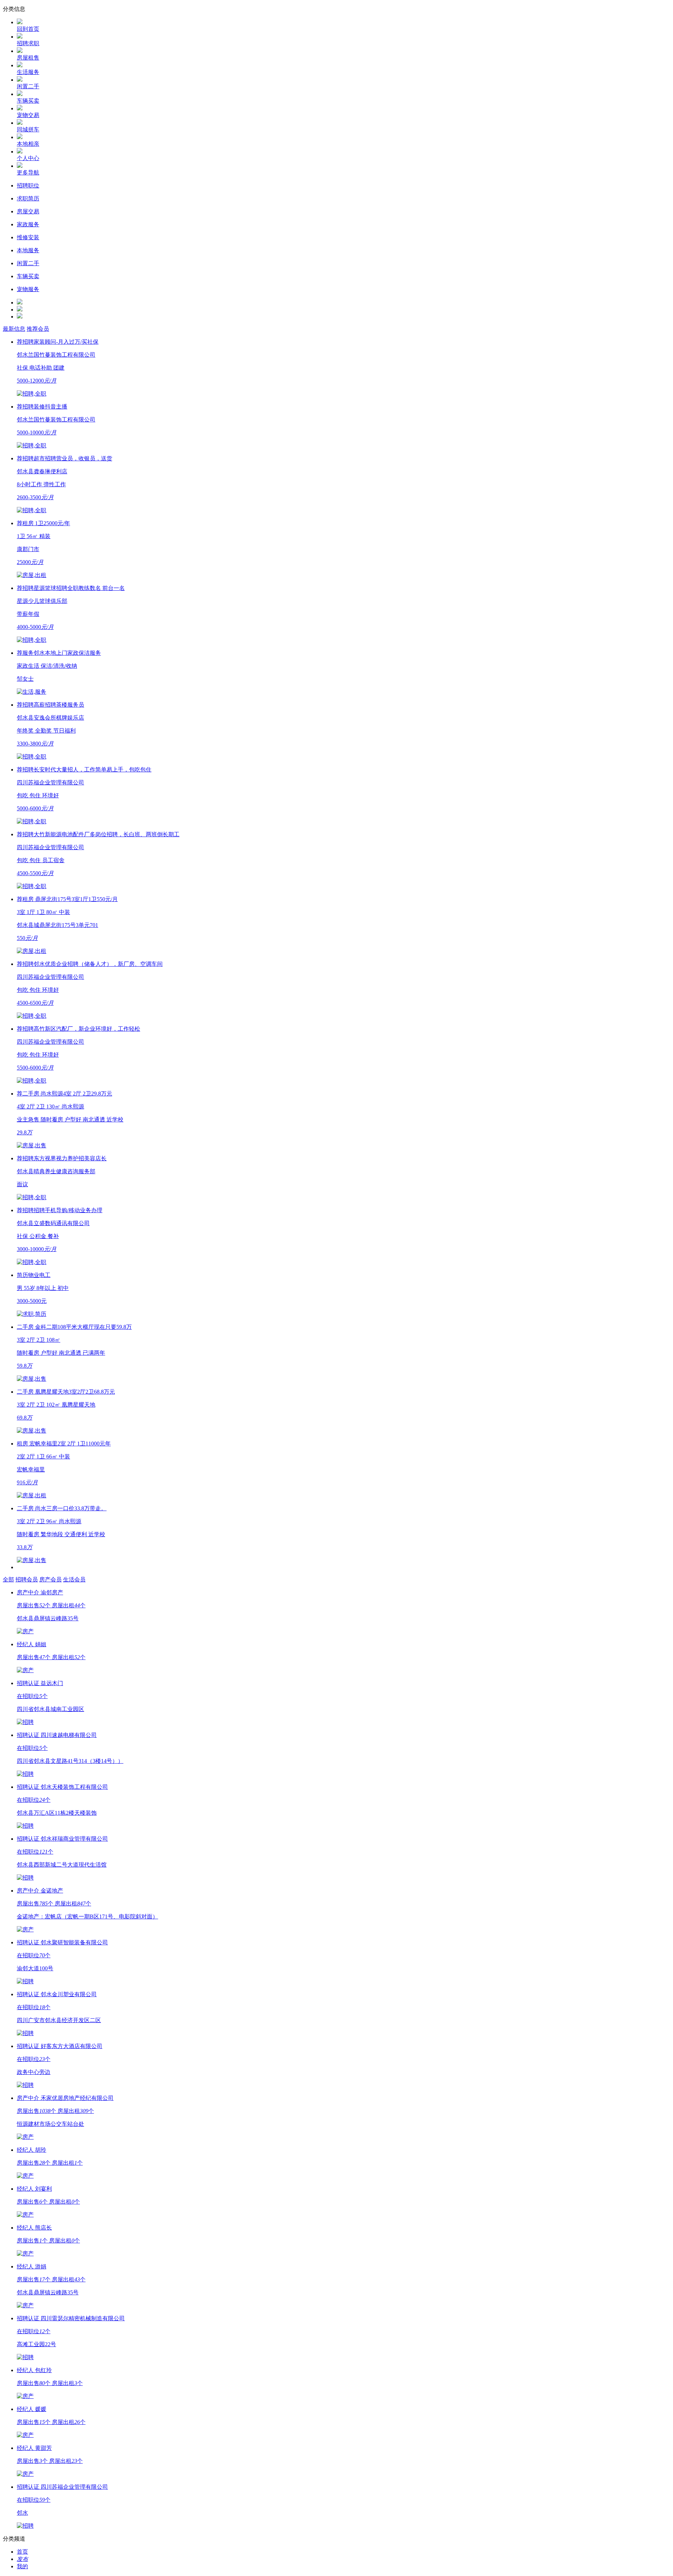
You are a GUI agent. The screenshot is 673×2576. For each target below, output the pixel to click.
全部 (8, 1579)
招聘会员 (27, 1579)
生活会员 (74, 1579)
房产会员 (50, 1579)
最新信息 (14, 329)
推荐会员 (38, 329)
